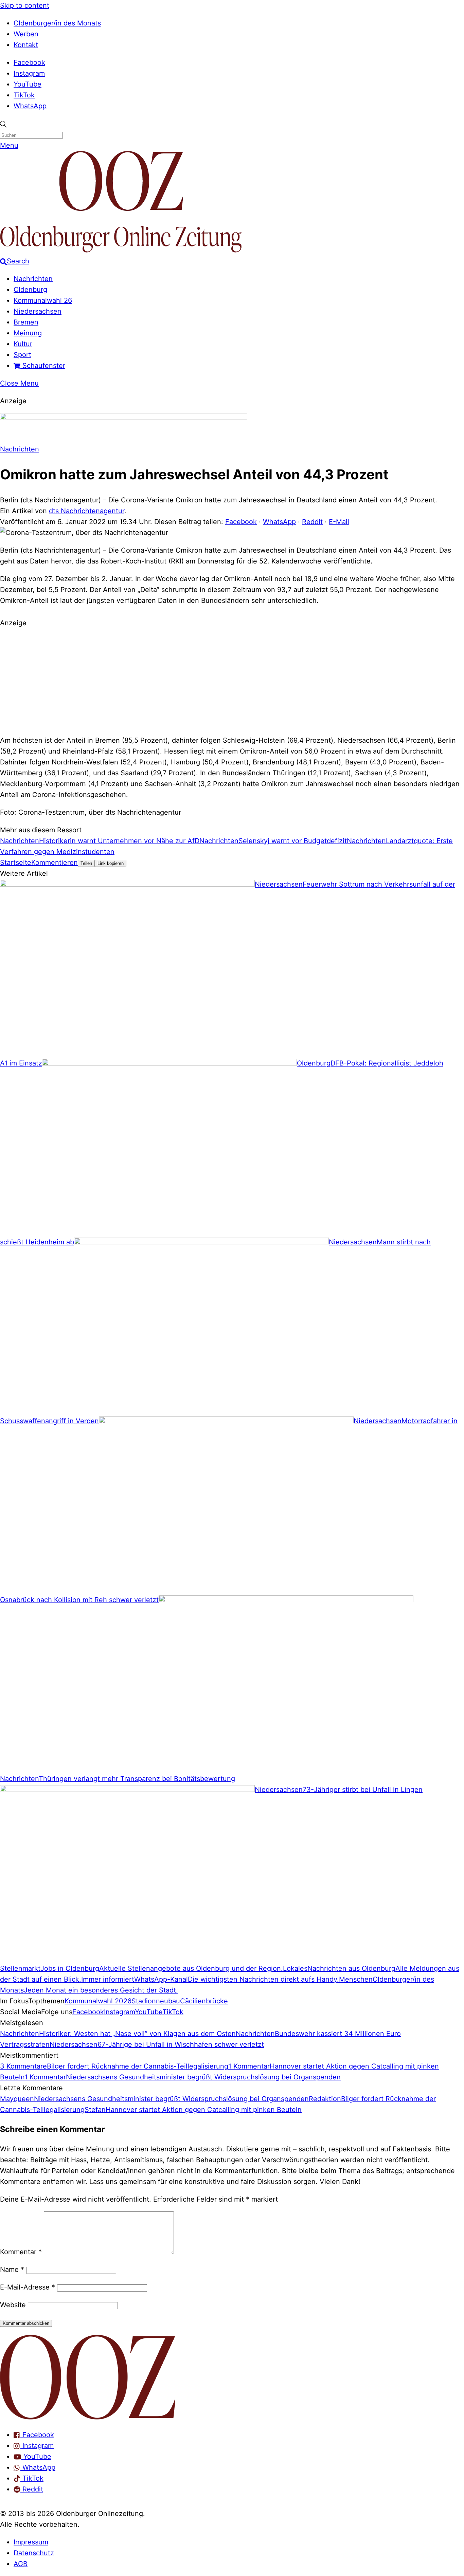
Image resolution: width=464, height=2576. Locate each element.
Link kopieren (111, 863)
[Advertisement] (232, 681)
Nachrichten (33, 279)
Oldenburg (30, 290)
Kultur (23, 344)
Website (13, 2305)
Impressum (31, 2542)
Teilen (86, 863)
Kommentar (21, 2252)
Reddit (312, 522)
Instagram (29, 73)
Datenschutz (34, 2553)
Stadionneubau (156, 2001)
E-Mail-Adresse (28, 2287)
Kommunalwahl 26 (43, 300)
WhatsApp (30, 106)
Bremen (26, 322)
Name (12, 2269)
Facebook (29, 62)
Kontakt (26, 45)
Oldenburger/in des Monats (57, 23)
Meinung (28, 333)
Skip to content (25, 5)
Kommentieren (55, 863)
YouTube (28, 84)
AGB (21, 2564)
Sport (22, 355)
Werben (26, 34)
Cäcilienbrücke (204, 2001)
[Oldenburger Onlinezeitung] (88, 2417)
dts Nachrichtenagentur (87, 511)
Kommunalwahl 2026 (98, 2001)
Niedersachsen (38, 311)
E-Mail (339, 522)
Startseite (16, 863)
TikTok (24, 95)
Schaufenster (43, 366)
